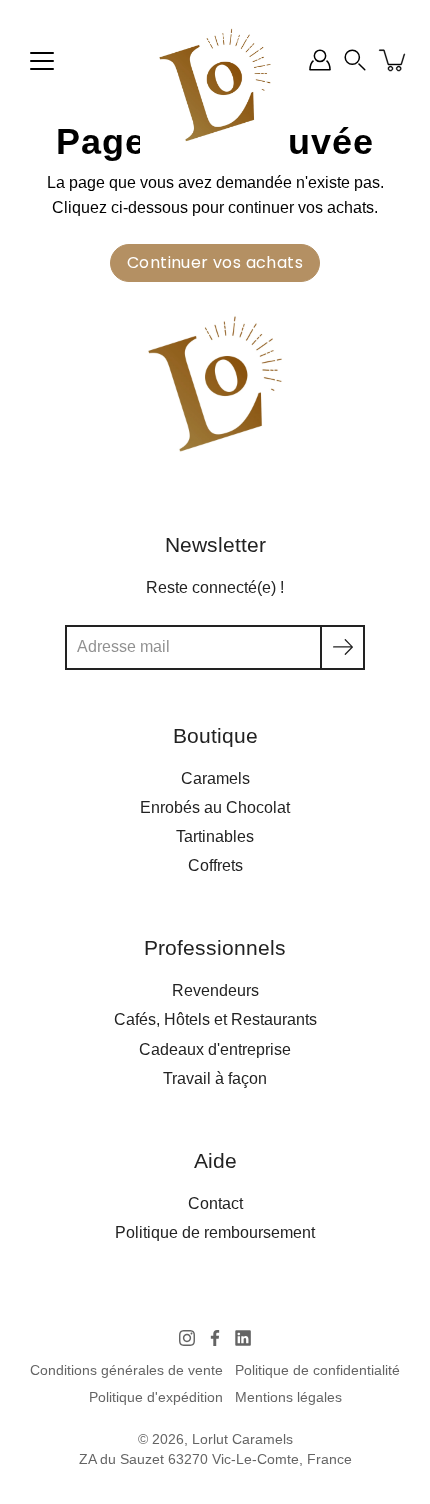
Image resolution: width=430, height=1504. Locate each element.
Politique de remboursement (215, 1232)
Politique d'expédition (156, 1397)
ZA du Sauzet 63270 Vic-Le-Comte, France (215, 1459)
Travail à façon (215, 1078)
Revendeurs (215, 990)
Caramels (215, 778)
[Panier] (394, 60)
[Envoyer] (342, 647)
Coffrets (215, 865)
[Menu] (42, 61)
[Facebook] (215, 1338)
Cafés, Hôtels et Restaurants (215, 1019)
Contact (215, 1203)
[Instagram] (187, 1338)
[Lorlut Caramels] (215, 85)
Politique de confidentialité (317, 1370)
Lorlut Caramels (242, 1439)
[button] (355, 60)
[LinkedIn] (243, 1338)
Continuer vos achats (215, 262)
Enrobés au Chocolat (215, 807)
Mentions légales (288, 1397)
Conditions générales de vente (126, 1370)
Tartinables (215, 836)
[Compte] (320, 60)
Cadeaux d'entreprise (215, 1049)
